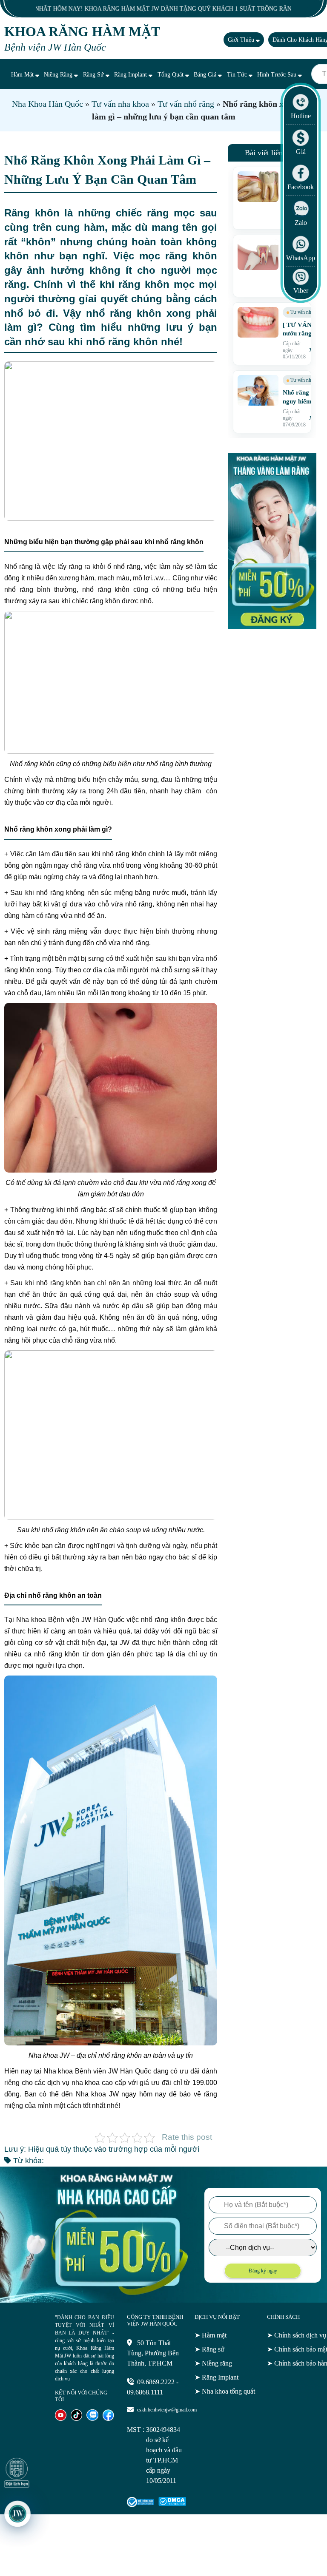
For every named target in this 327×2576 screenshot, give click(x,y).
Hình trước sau (278, 75)
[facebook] (108, 2418)
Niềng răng (59, 75)
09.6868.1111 (145, 2392)
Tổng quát (171, 75)
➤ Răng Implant (217, 2377)
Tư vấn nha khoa (120, 104)
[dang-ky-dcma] (172, 2504)
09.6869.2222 (156, 2382)
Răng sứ (94, 75)
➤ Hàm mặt (211, 2335)
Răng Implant (131, 75)
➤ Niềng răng (213, 2363)
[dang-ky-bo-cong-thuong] (141, 2505)
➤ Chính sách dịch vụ (297, 2335)
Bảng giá (206, 75)
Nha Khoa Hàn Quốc (47, 104)
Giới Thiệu (242, 40)
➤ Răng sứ (209, 2349)
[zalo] (92, 2418)
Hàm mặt (23, 75)
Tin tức (238, 75)
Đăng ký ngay (263, 2271)
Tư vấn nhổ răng (186, 104)
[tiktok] (76, 2418)
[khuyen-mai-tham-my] (272, 626)
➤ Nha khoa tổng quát (225, 2391)
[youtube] (61, 2418)
